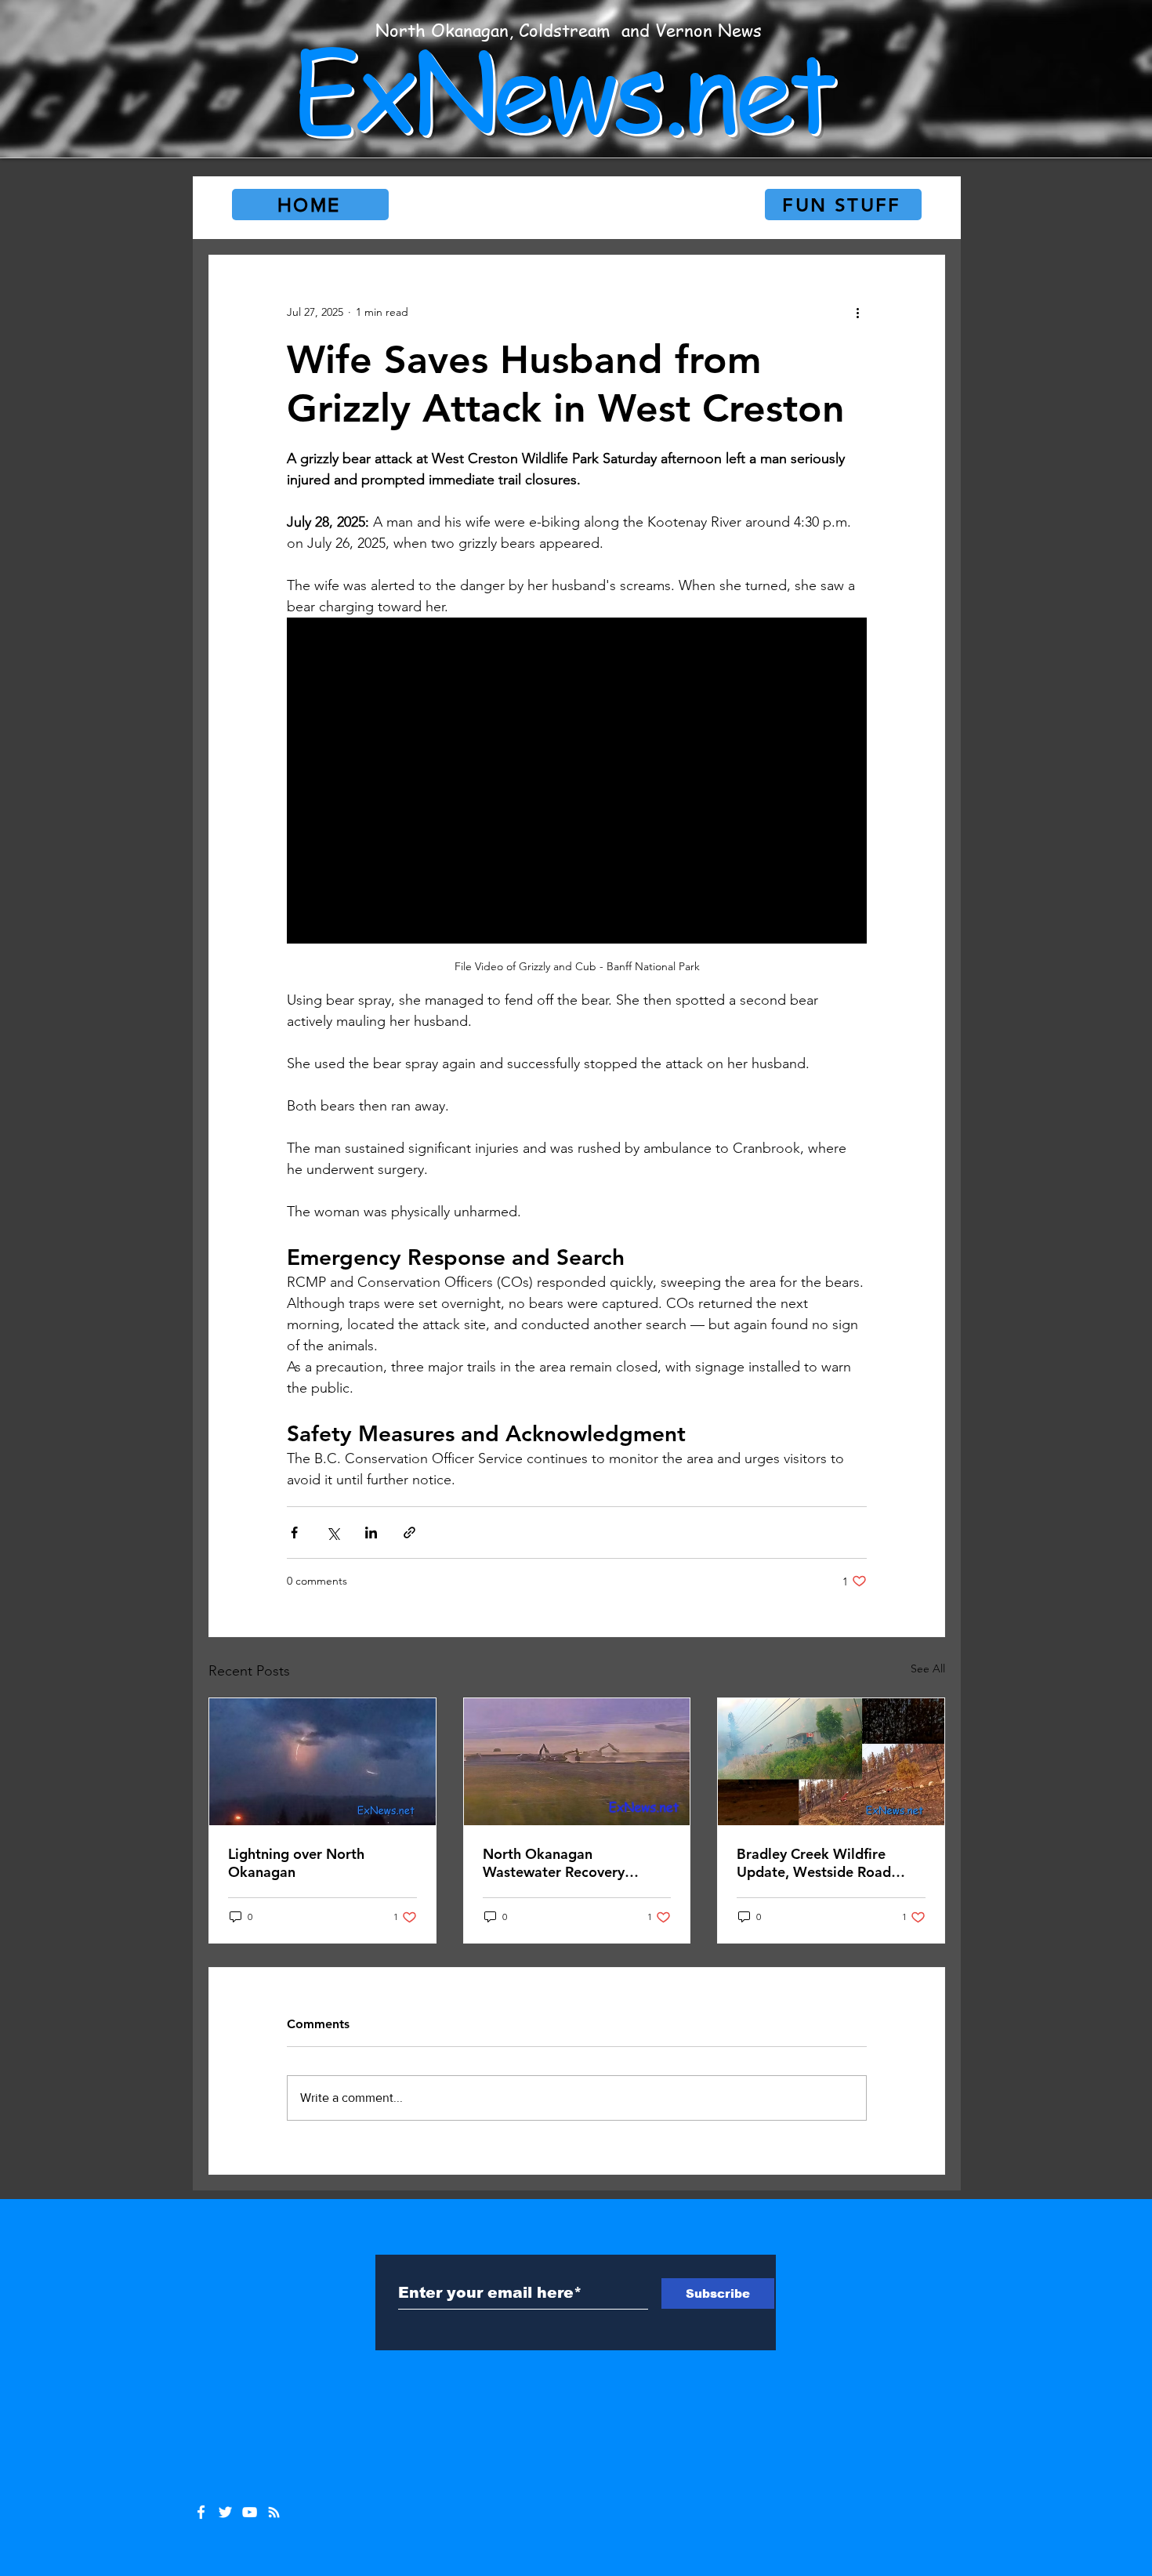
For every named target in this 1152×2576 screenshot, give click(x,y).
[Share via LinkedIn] (371, 1533)
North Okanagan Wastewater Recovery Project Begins (554, 1863)
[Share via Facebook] (294, 1533)
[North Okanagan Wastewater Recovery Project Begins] (577, 1762)
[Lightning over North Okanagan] (322, 1762)
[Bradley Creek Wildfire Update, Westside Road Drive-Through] (831, 1762)
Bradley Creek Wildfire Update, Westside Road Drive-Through (814, 1863)
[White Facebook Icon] (201, 2512)
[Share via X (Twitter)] (333, 1533)
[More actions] (857, 312)
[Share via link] (409, 1533)
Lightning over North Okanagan (296, 1863)
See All (928, 1668)
